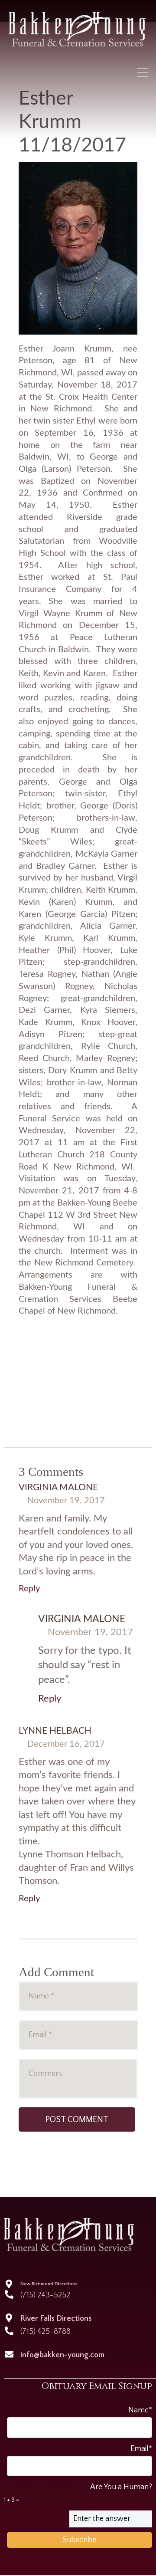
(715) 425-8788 (45, 2332)
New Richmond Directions (49, 2284)
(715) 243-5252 (45, 2295)
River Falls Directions (56, 2319)
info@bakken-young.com (62, 2355)
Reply (29, 1589)
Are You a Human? (78, 2493)
